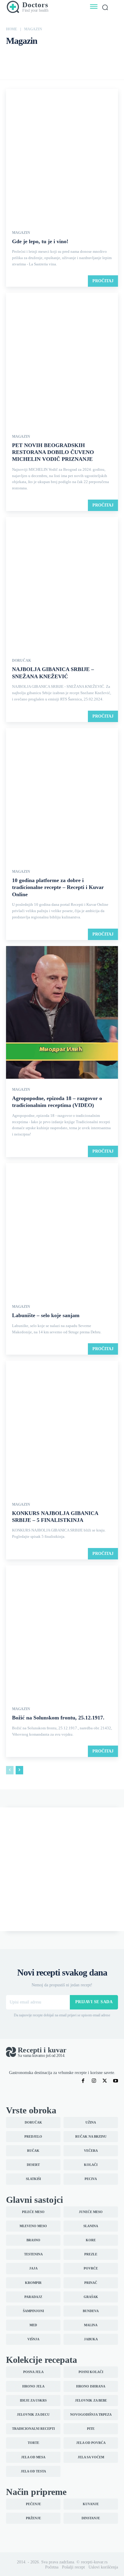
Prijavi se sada (94, 2002)
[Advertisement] (62, 1869)
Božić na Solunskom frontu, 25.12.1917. (58, 1718)
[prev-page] (10, 1770)
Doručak (111, 55)
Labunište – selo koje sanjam (46, 1315)
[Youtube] (116, 2081)
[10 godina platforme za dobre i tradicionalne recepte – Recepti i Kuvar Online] (62, 795)
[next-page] (19, 1770)
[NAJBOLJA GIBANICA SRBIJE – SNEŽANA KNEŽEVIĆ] (62, 584)
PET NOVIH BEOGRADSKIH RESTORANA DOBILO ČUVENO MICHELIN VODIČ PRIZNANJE (53, 452)
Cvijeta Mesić (73, 55)
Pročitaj (103, 281)
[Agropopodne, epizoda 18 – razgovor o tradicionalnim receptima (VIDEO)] (62, 1013)
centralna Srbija (46, 55)
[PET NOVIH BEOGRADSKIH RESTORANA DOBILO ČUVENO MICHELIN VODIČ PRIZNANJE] (62, 360)
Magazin (21, 233)
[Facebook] (83, 2081)
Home (12, 29)
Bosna (13, 55)
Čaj (26, 55)
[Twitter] (105, 2081)
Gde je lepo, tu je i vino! (40, 241)
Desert (94, 55)
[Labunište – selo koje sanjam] (62, 1230)
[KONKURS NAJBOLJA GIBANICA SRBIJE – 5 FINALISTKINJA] (62, 1428)
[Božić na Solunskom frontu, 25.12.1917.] (62, 1632)
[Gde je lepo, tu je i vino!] (62, 156)
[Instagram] (94, 2081)
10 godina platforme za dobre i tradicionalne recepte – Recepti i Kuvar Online (58, 887)
